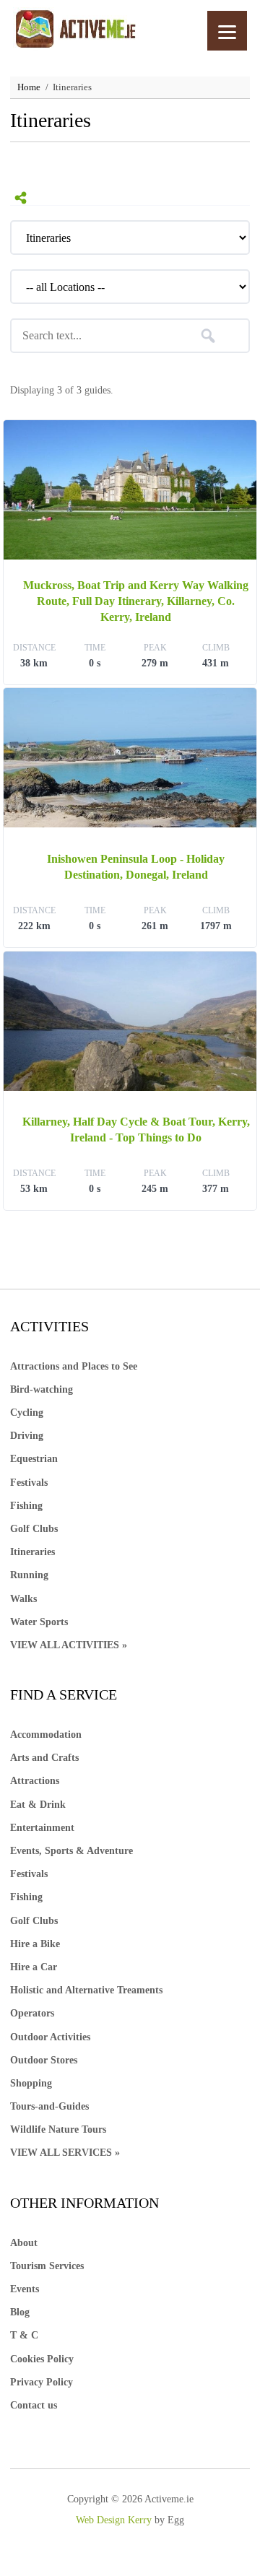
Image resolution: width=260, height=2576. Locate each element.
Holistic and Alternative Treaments (86, 1990)
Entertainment (42, 1828)
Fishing (26, 1506)
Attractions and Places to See (74, 1366)
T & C (24, 2335)
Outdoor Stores (44, 2060)
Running (29, 1575)
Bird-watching (42, 1389)
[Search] (208, 336)
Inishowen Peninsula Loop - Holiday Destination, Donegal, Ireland (136, 867)
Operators (32, 2013)
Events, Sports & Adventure (71, 1851)
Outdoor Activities (50, 2037)
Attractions (35, 1781)
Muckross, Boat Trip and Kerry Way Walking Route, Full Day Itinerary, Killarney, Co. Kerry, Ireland (136, 601)
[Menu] (227, 31)
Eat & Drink (38, 1805)
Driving (27, 1436)
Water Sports (39, 1622)
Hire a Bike (35, 1944)
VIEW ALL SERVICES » (65, 2153)
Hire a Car (34, 1967)
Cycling (27, 1413)
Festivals (29, 1483)
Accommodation (46, 1735)
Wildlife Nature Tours (58, 2129)
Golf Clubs (34, 1529)
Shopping (31, 2083)
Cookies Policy (42, 2359)
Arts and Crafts (44, 1758)
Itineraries (32, 1552)
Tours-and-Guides (49, 2106)
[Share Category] (21, 198)
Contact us (34, 2405)
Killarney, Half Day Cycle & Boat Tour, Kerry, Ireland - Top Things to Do (136, 1130)
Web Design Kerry (114, 2520)
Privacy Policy (42, 2382)
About (24, 2243)
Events (25, 2289)
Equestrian (34, 1459)
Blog (20, 2312)
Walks (23, 1599)
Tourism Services (47, 2266)
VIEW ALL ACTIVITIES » (69, 1645)
